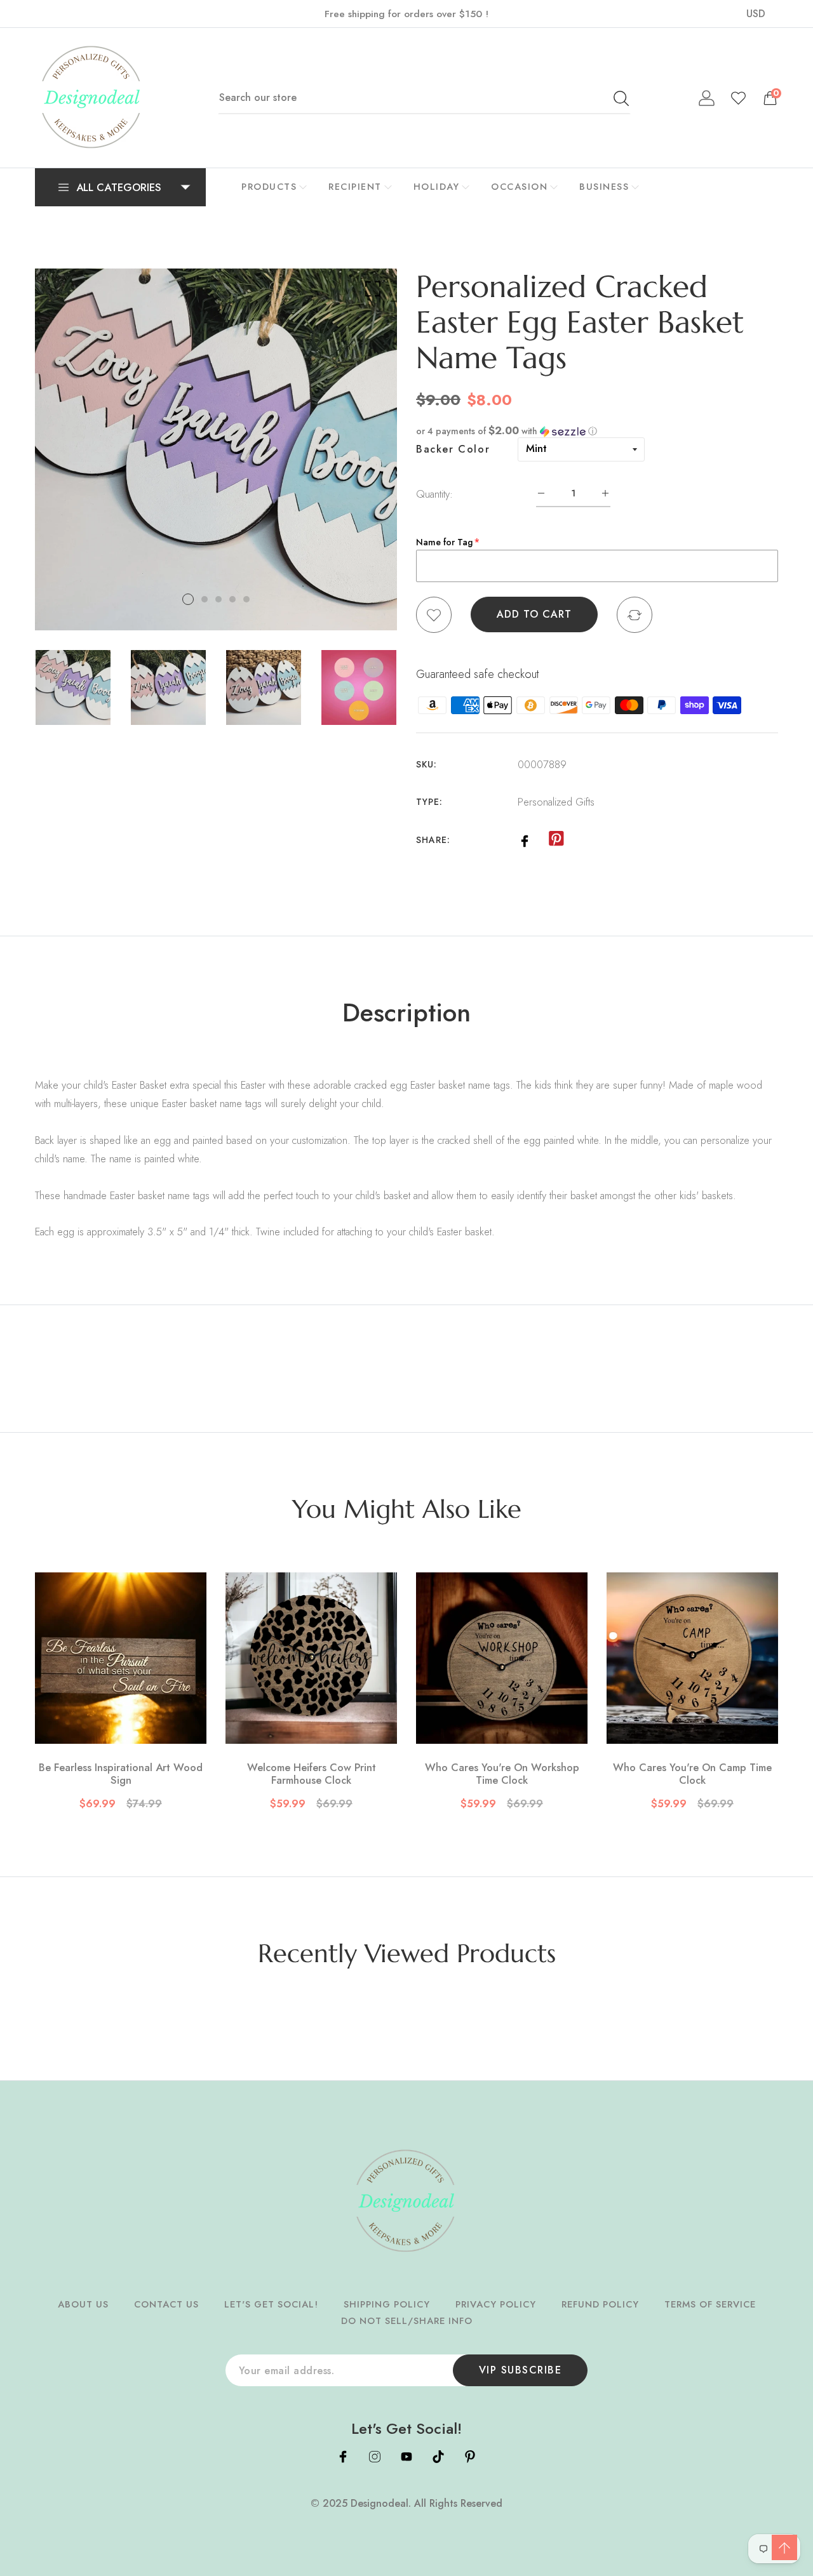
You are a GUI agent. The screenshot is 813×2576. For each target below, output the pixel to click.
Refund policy (600, 2304)
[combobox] (424, 98)
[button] (597, 431)
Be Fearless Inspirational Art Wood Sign (121, 1774)
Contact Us (166, 2304)
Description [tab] (406, 1012)
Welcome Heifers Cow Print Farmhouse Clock (312, 1774)
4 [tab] (232, 599)
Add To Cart (534, 614)
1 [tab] (188, 599)
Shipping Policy (387, 2304)
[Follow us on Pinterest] (556, 839)
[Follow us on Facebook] (525, 840)
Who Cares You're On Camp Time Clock (692, 1774)
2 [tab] (205, 599)
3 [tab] (218, 599)
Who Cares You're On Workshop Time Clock (502, 1774)
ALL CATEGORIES (119, 187)
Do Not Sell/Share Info (407, 2321)
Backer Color (453, 449)
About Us (83, 2304)
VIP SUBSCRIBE (521, 2370)
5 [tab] (246, 599)
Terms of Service (710, 2304)
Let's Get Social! (271, 2304)
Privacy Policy (496, 2304)
